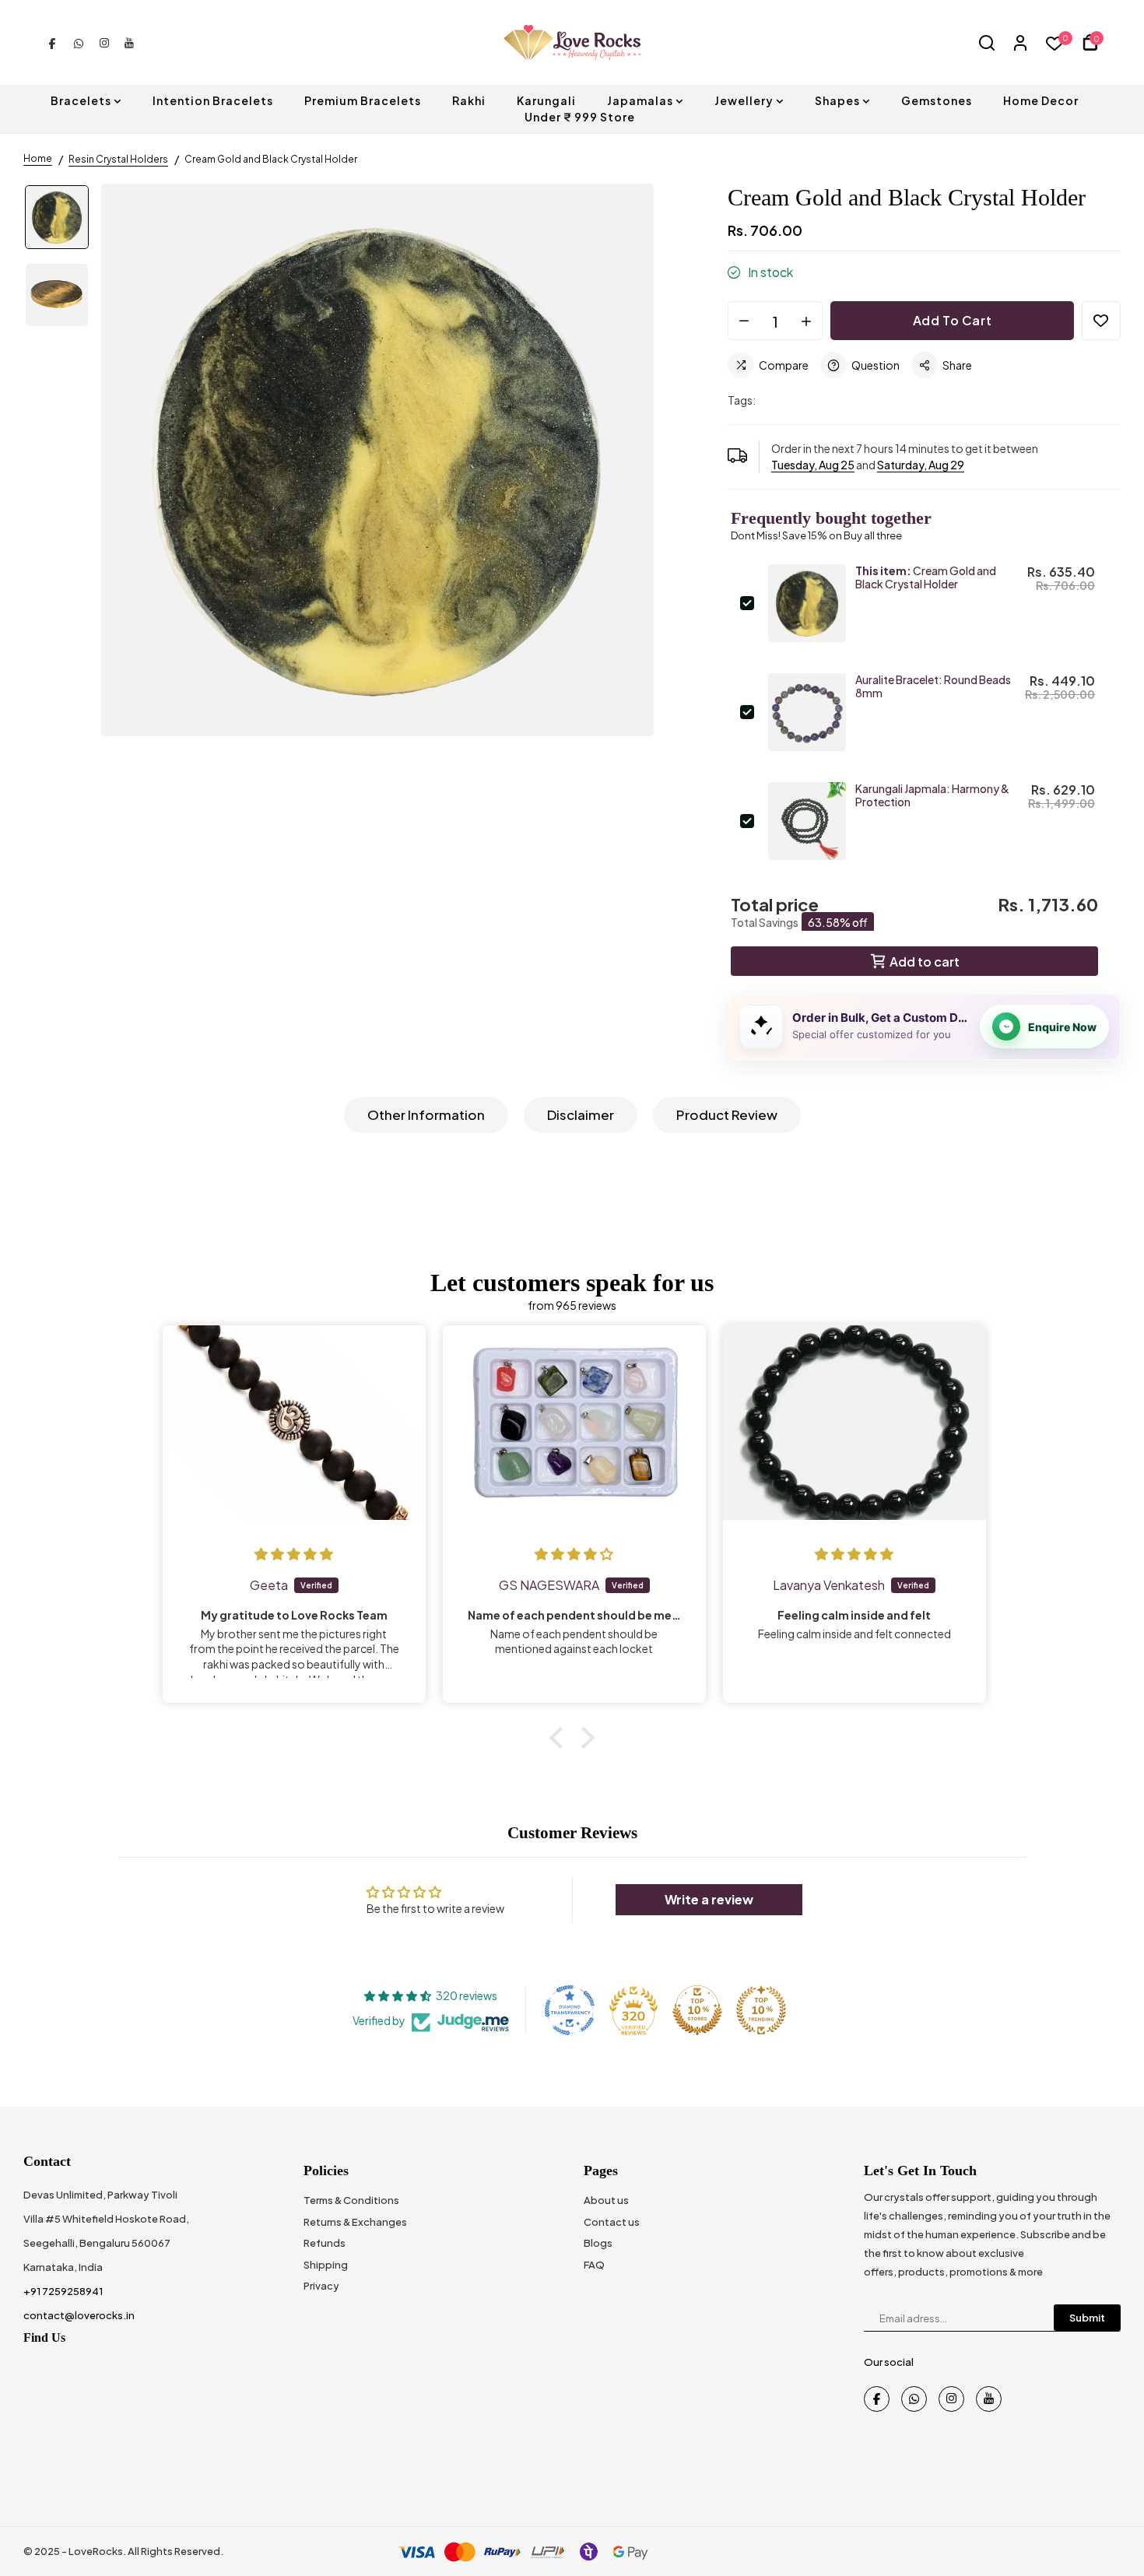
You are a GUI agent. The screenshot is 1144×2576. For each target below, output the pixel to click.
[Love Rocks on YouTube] (129, 42)
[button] (560, 1738)
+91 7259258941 (63, 2291)
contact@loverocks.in (79, 2315)
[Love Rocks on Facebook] (52, 42)
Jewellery (744, 100)
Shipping (326, 2265)
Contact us (612, 2222)
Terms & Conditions (351, 2200)
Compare (784, 365)
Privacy (321, 2286)
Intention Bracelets (213, 100)
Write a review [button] (709, 1899)
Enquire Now (1062, 1027)
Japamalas (640, 100)
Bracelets (81, 100)
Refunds (325, 2243)
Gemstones (937, 100)
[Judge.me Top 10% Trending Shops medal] (761, 2010)
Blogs (598, 2243)
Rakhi (469, 100)
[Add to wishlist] (1101, 321)
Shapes (837, 100)
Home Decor (1041, 100)
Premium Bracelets (363, 100)
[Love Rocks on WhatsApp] (79, 42)
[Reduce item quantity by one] (744, 321)
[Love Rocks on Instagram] (104, 42)
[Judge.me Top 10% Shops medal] (697, 2010)
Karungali (546, 100)
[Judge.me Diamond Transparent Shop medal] (570, 2010)
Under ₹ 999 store (580, 117)
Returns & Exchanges (355, 2222)
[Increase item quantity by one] (806, 321)
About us (606, 2200)
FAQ (594, 2265)
